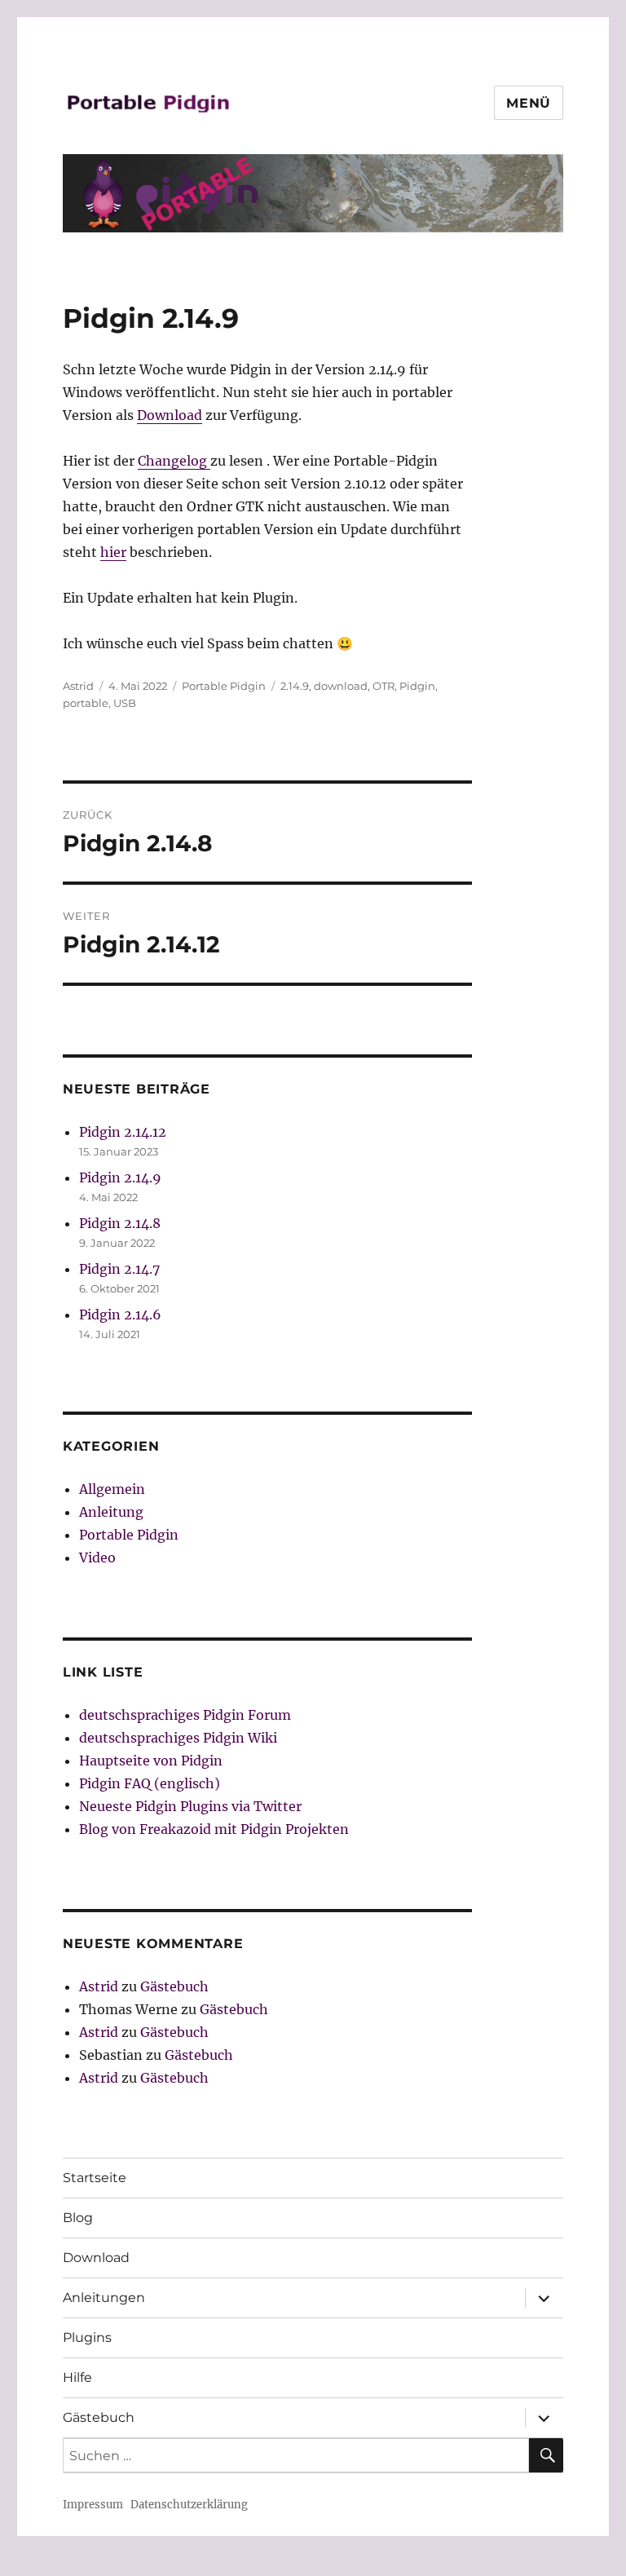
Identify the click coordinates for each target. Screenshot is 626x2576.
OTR (384, 686)
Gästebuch (174, 1986)
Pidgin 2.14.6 (120, 1315)
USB (125, 703)
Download (170, 415)
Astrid (78, 686)
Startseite (95, 2178)
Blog (78, 2218)
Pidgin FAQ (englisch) (150, 1783)
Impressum (93, 2505)
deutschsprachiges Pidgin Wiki (178, 1738)
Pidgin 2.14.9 (120, 1178)
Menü (529, 103)
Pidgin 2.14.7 (119, 1269)
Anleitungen (104, 2298)
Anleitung (111, 1512)
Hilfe (77, 2377)
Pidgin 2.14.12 (123, 1132)
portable (86, 703)
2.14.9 (295, 686)
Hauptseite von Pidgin (151, 1761)
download (341, 686)
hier (113, 552)
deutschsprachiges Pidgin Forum (185, 1715)
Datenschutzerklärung (189, 2505)
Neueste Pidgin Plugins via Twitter (190, 1806)
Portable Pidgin (224, 686)
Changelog (174, 461)
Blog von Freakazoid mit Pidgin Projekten (214, 1829)
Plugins (87, 2337)
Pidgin (417, 686)
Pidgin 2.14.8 (120, 1223)
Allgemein (112, 1489)
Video (97, 1558)
